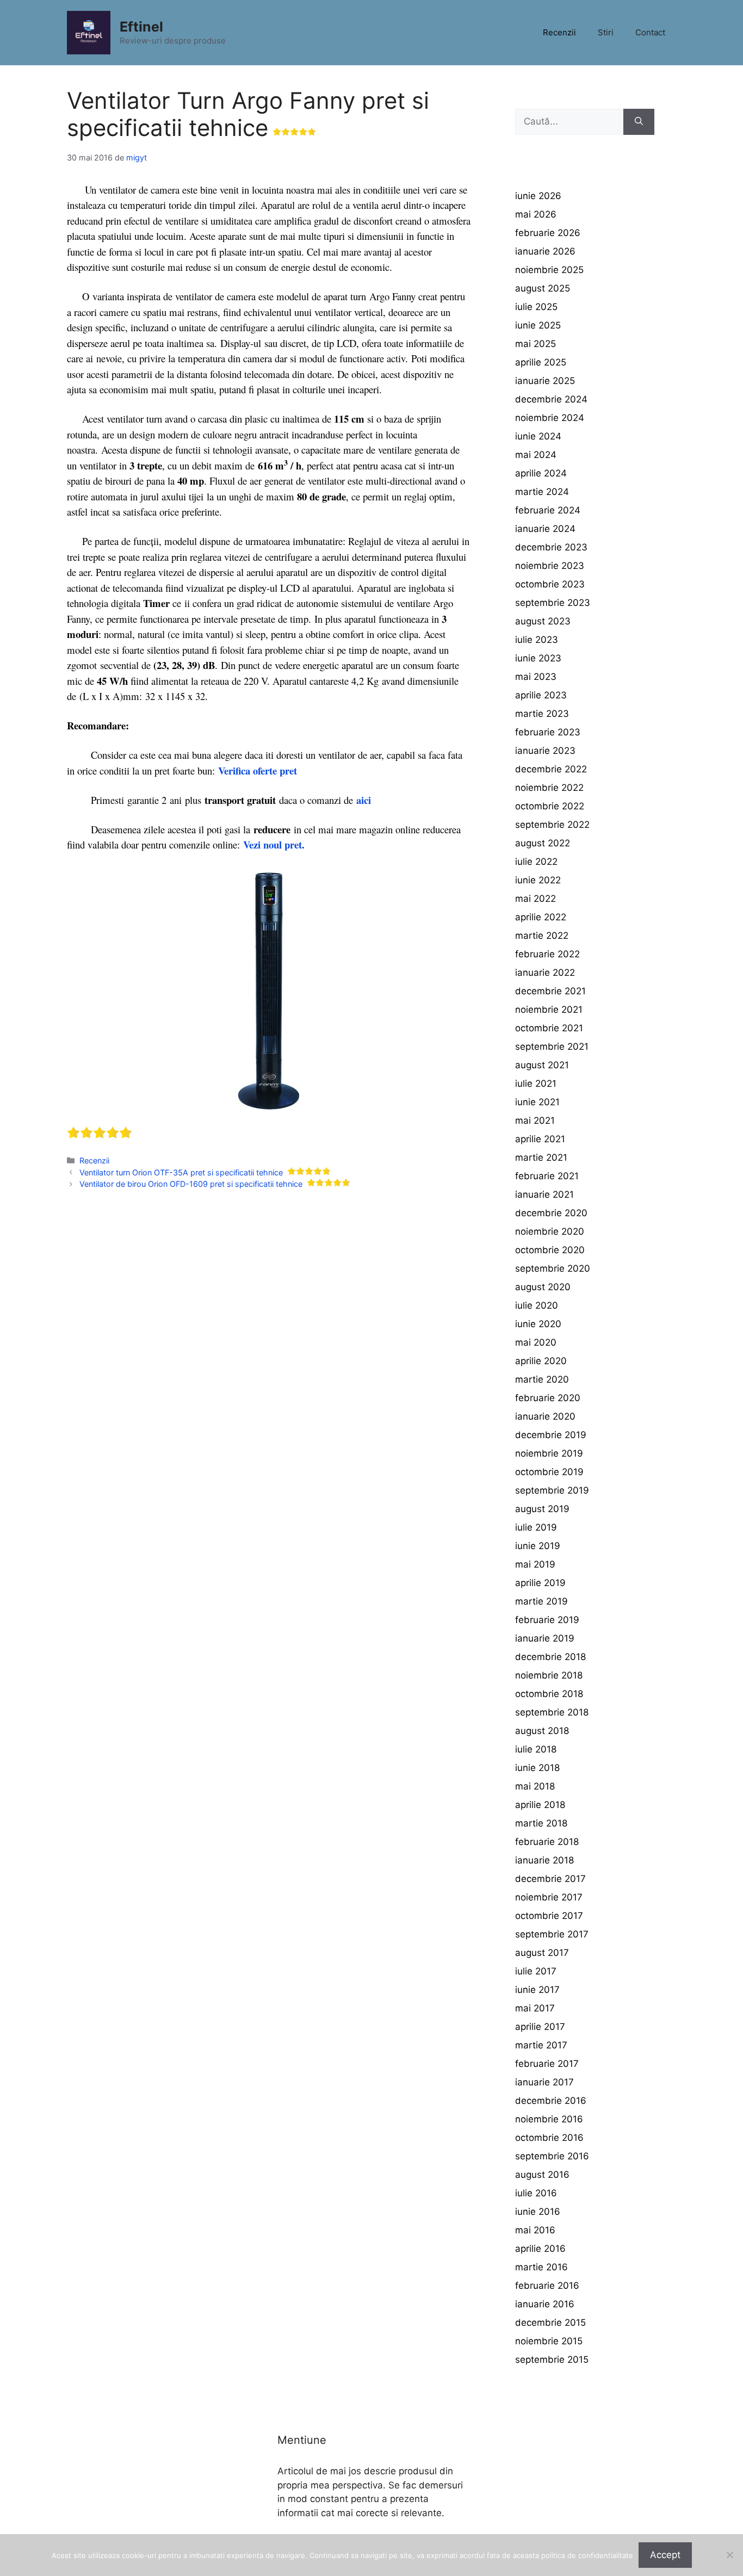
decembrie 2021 (550, 991)
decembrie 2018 (550, 1657)
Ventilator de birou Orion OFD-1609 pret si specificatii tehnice (191, 1184)
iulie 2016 (536, 2193)
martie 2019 (541, 1601)
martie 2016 (541, 2267)
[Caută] (639, 122)
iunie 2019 (538, 1546)
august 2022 (543, 843)
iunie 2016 (538, 2212)
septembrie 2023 (553, 603)
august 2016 (542, 2175)
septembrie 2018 (552, 1712)
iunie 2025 (538, 325)
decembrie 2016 (551, 2101)
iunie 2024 (538, 436)
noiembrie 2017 (549, 1897)
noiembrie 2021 (549, 1010)
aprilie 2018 (540, 1805)
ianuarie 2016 (545, 2304)
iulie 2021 (536, 1083)
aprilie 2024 (541, 473)
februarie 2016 (547, 2286)
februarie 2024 (548, 510)
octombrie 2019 (549, 1472)
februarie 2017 (547, 2064)
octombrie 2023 (550, 584)
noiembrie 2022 (549, 788)
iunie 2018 (537, 1768)
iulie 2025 (536, 307)
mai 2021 (535, 1120)
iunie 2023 (538, 658)
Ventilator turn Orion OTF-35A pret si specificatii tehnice (181, 1172)
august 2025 (543, 288)
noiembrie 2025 (549, 270)
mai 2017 (535, 2008)
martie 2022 (542, 936)
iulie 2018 (536, 1749)
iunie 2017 (537, 1990)
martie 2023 (542, 714)
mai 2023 (536, 677)
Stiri (606, 32)
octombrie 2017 (549, 1916)
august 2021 (542, 1065)
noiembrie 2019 (549, 1453)
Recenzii (559, 32)
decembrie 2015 (550, 2323)
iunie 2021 (537, 1102)
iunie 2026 (538, 196)
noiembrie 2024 (550, 418)
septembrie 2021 (552, 1046)
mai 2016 (535, 2230)
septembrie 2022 (552, 825)
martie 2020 (542, 1379)
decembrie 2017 (550, 1879)
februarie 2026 (548, 233)
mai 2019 (535, 1564)
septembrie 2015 (552, 2360)
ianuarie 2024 (545, 529)
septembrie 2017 (552, 1934)
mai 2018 (535, 1786)
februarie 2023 (548, 732)
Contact (650, 32)
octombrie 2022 (550, 806)
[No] (729, 2555)
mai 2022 (535, 899)
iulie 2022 (536, 862)
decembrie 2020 (551, 1213)
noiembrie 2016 (549, 2119)
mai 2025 (535, 344)
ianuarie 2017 (544, 2082)
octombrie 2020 (550, 1250)
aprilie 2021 (540, 1139)
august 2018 (542, 1731)
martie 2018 (541, 1823)
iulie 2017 (536, 1971)
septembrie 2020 (553, 1268)
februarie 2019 (547, 1620)
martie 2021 (541, 1157)
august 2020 (543, 1287)
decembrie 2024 (551, 399)
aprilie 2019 (540, 1583)
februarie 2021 (547, 1176)
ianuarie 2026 (545, 251)
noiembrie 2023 (550, 566)
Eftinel (141, 27)
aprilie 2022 (541, 917)
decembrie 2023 (551, 547)
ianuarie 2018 (544, 1860)
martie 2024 (542, 492)
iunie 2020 (538, 1324)
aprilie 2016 (540, 2249)
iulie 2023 (537, 640)
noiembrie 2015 (549, 2341)
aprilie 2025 (541, 362)
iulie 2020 (537, 1305)
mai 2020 (536, 1342)
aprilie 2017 (540, 2027)
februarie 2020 (548, 1398)
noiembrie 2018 (549, 1675)
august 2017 (542, 1953)
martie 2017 (541, 2045)
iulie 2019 (536, 1527)
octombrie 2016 (549, 2138)
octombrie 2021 (549, 1028)
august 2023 (543, 621)
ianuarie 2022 (545, 973)
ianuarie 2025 (545, 381)
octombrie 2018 (549, 1694)
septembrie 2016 (552, 2156)
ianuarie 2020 (545, 1416)
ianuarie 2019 (545, 1638)
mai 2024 (536, 455)
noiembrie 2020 (550, 1231)
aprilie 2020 (541, 1361)
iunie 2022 (538, 880)
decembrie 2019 (551, 1435)
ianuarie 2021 (544, 1194)
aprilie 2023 (541, 695)
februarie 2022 (547, 954)
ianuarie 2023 (545, 751)
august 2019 (542, 1509)
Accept (665, 2555)
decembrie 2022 (551, 769)
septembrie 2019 (552, 1490)
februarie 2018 (547, 1842)
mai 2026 (536, 214)
